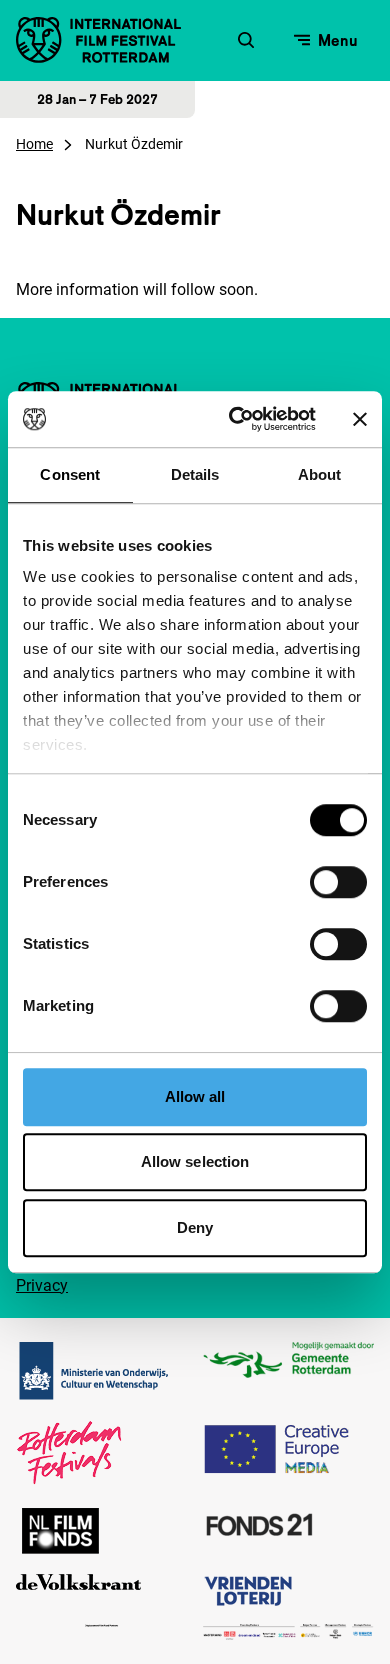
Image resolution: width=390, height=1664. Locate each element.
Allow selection (195, 1161)
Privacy (42, 1285)
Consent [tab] (70, 474)
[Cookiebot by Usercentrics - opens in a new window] (236, 419)
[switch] (338, 882)
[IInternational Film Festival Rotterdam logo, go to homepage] (98, 40)
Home (34, 144)
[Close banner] (360, 419)
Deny (195, 1227)
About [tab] (320, 474)
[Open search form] (246, 40)
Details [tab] (195, 474)
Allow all (195, 1096)
